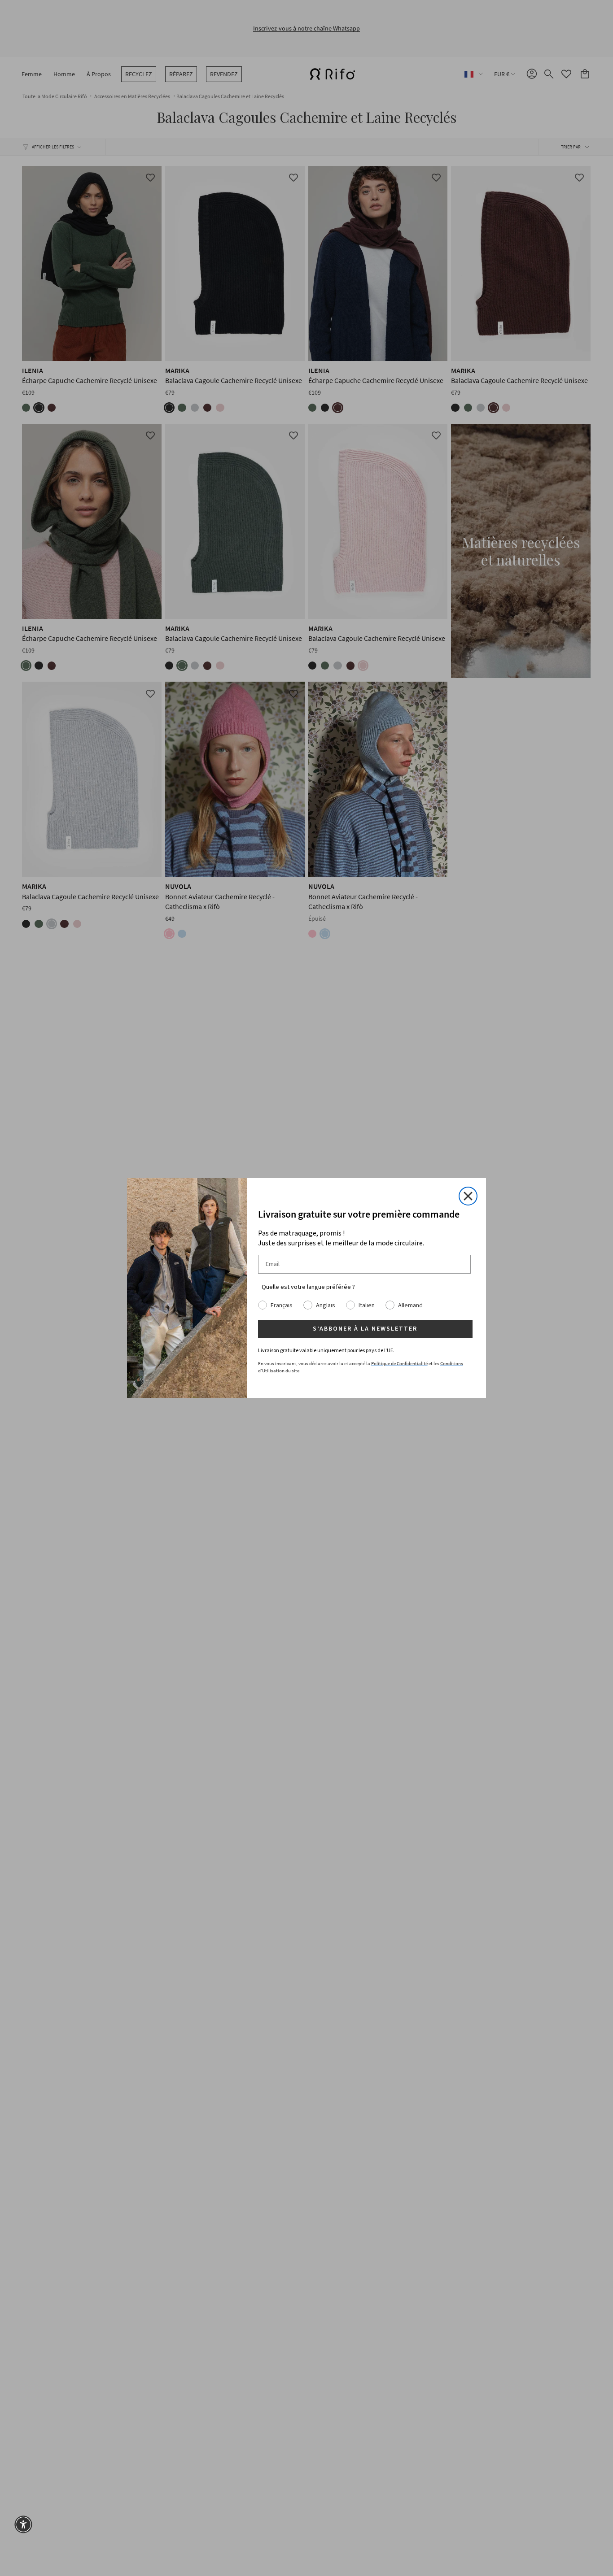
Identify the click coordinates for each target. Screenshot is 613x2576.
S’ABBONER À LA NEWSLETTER (365, 1329)
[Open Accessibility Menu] (23, 2524)
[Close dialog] (468, 1196)
